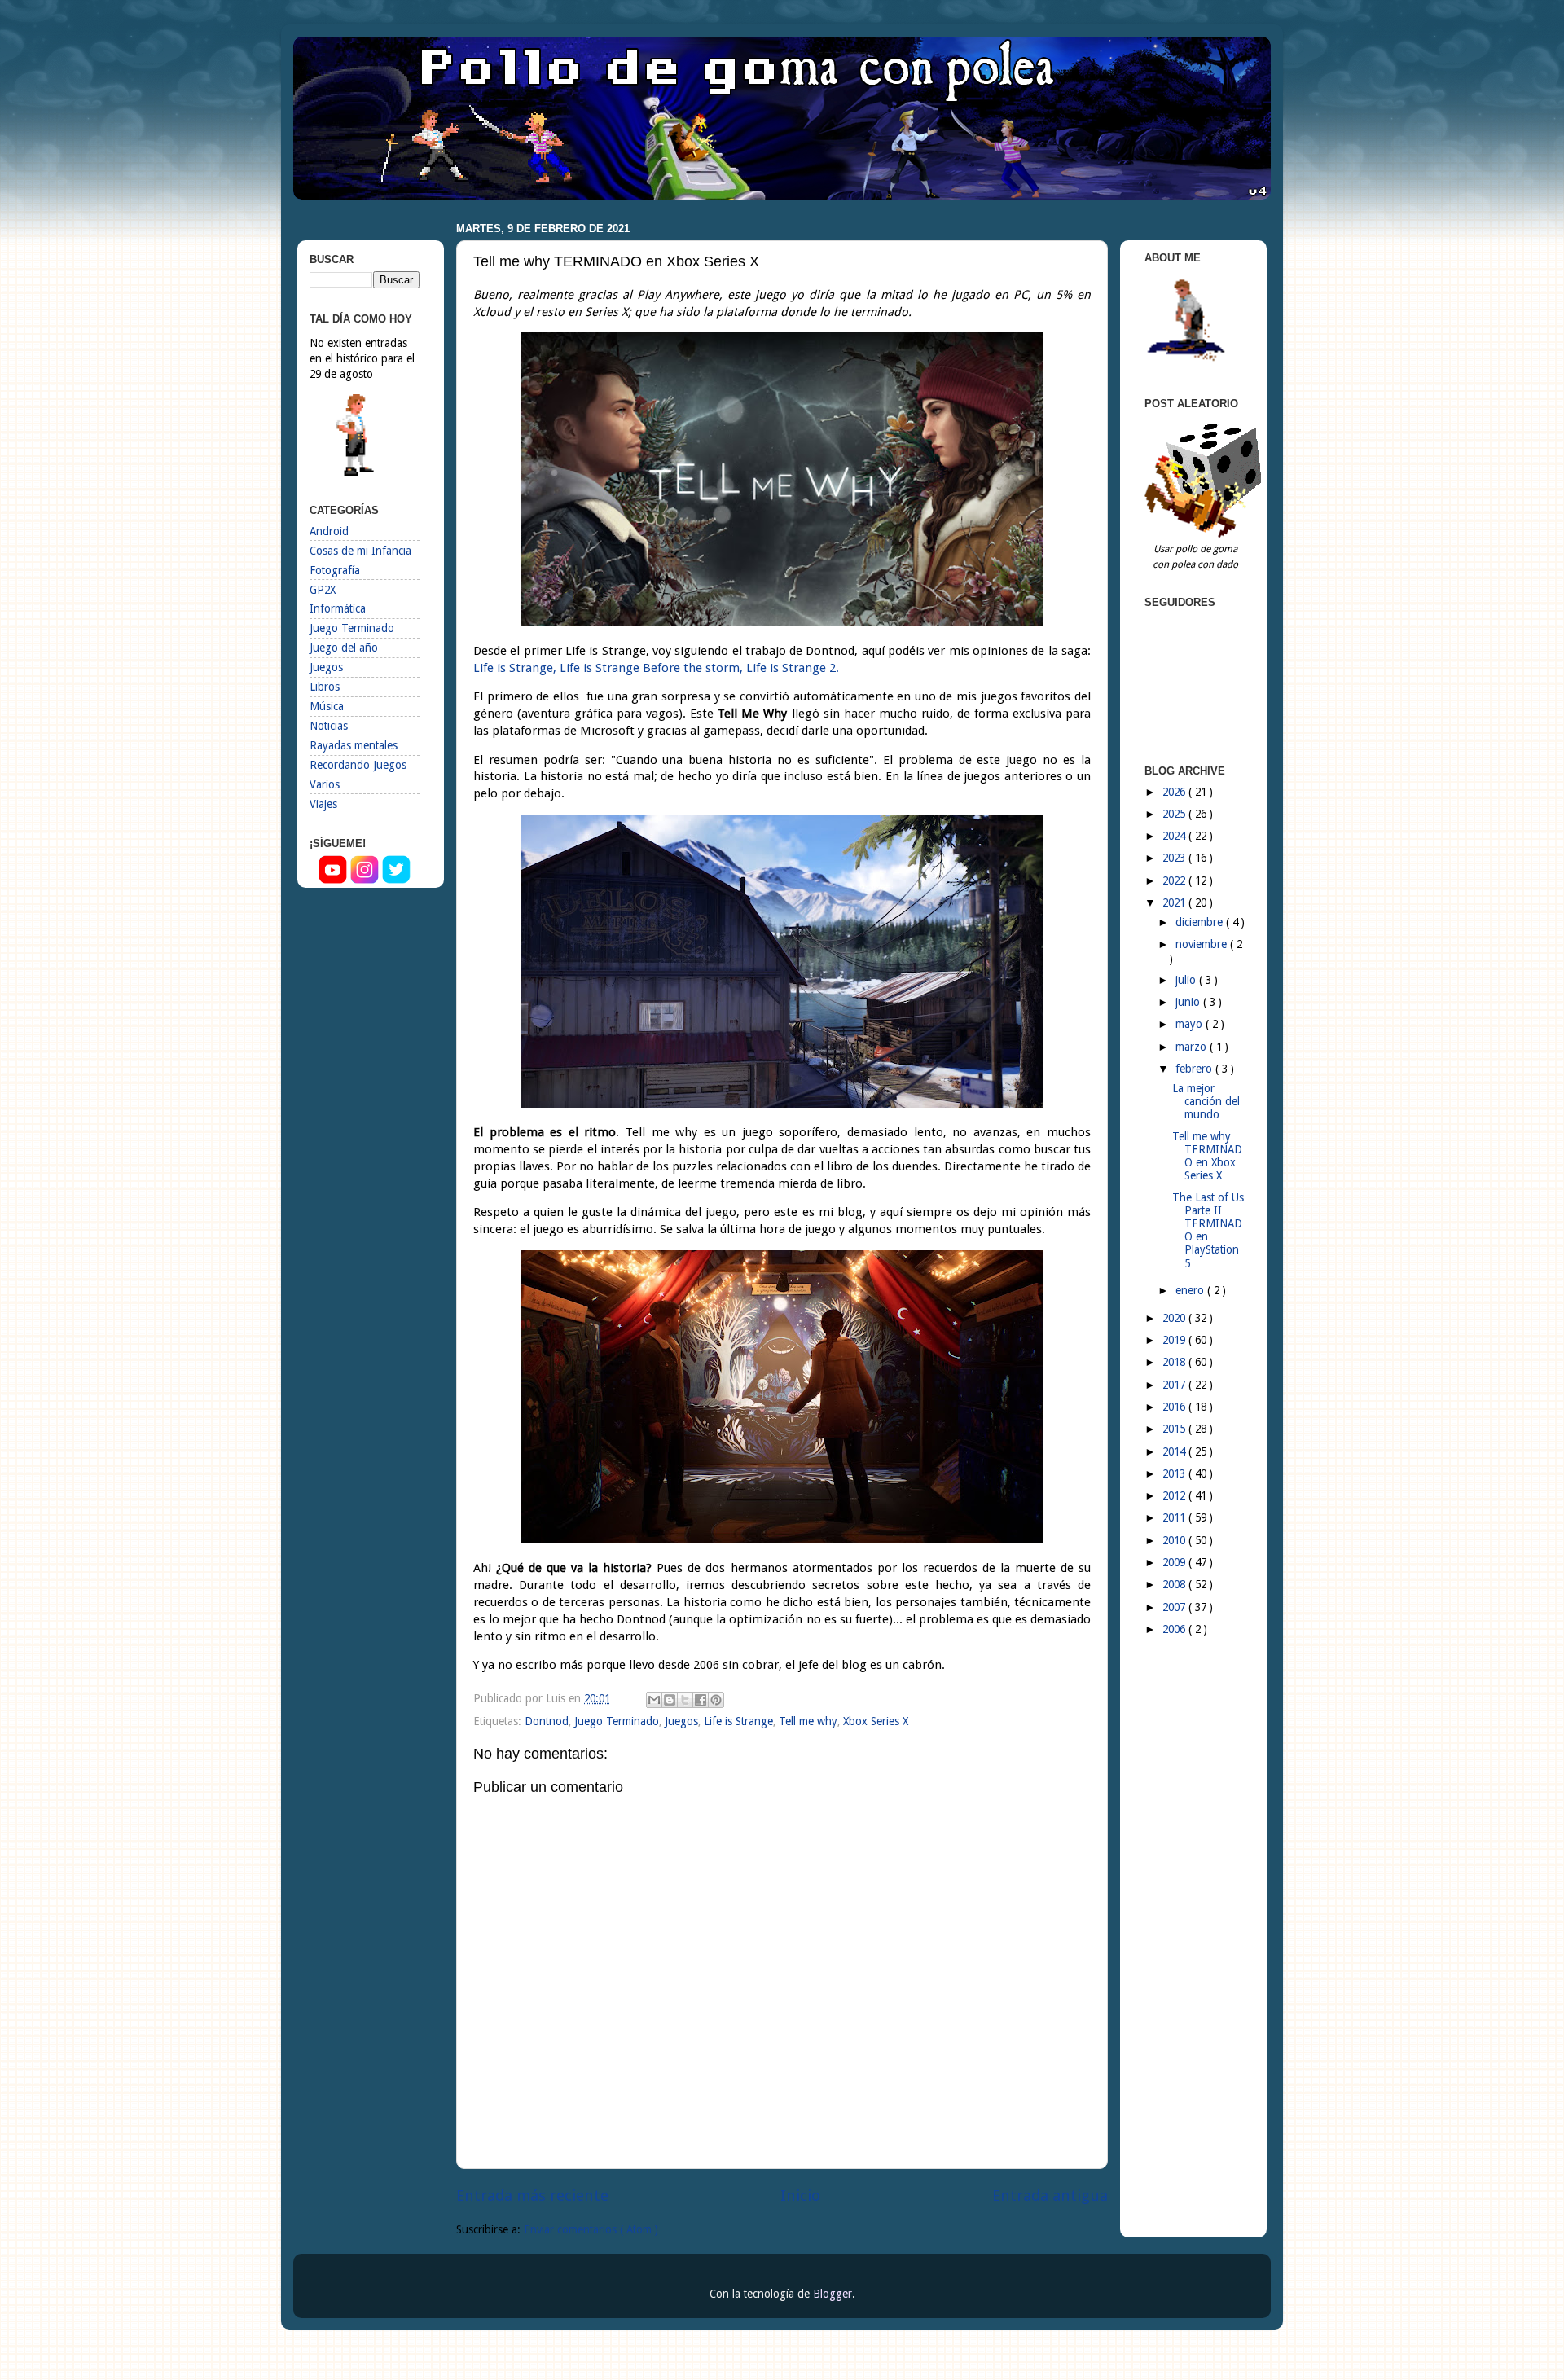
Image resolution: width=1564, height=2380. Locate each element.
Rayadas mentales (354, 745)
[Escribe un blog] (670, 1700)
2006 (1175, 1629)
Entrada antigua (1050, 2196)
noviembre (1203, 944)
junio (1189, 1002)
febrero (1195, 1069)
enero (1191, 1290)
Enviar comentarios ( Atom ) (591, 2229)
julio (1187, 980)
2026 (1175, 792)
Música (327, 706)
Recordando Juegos (358, 765)
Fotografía (335, 570)
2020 (1175, 1318)
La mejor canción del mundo (1206, 1101)
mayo (1191, 1024)
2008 (1175, 1584)
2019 (1175, 1340)
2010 (1175, 1540)
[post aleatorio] (1206, 534)
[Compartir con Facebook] (701, 1700)
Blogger (833, 2294)
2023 (1175, 858)
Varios (325, 784)
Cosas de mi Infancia (360, 551)
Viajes (323, 804)
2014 (1175, 1451)
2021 (1175, 902)
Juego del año (344, 648)
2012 (1175, 1495)
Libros (325, 687)
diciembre (1201, 922)
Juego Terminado (617, 1721)
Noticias (329, 726)
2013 (1175, 1473)
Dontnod (547, 1721)
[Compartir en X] (685, 1700)
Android (329, 531)
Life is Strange (738, 1721)
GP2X (323, 590)
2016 (1175, 1407)
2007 (1175, 1607)
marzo (1193, 1047)
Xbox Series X (876, 1721)
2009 (1175, 1562)
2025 (1175, 814)
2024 (1175, 836)
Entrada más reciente (532, 2196)
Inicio (800, 2196)
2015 (1175, 1429)
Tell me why (808, 1721)
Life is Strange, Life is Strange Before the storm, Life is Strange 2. (656, 668)
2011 (1175, 1517)
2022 (1175, 880)
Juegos (681, 1721)
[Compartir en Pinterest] (716, 1700)
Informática (338, 608)
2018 (1175, 1362)
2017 (1175, 1385)
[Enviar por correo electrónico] (654, 1700)
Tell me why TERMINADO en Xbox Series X (1207, 1156)
